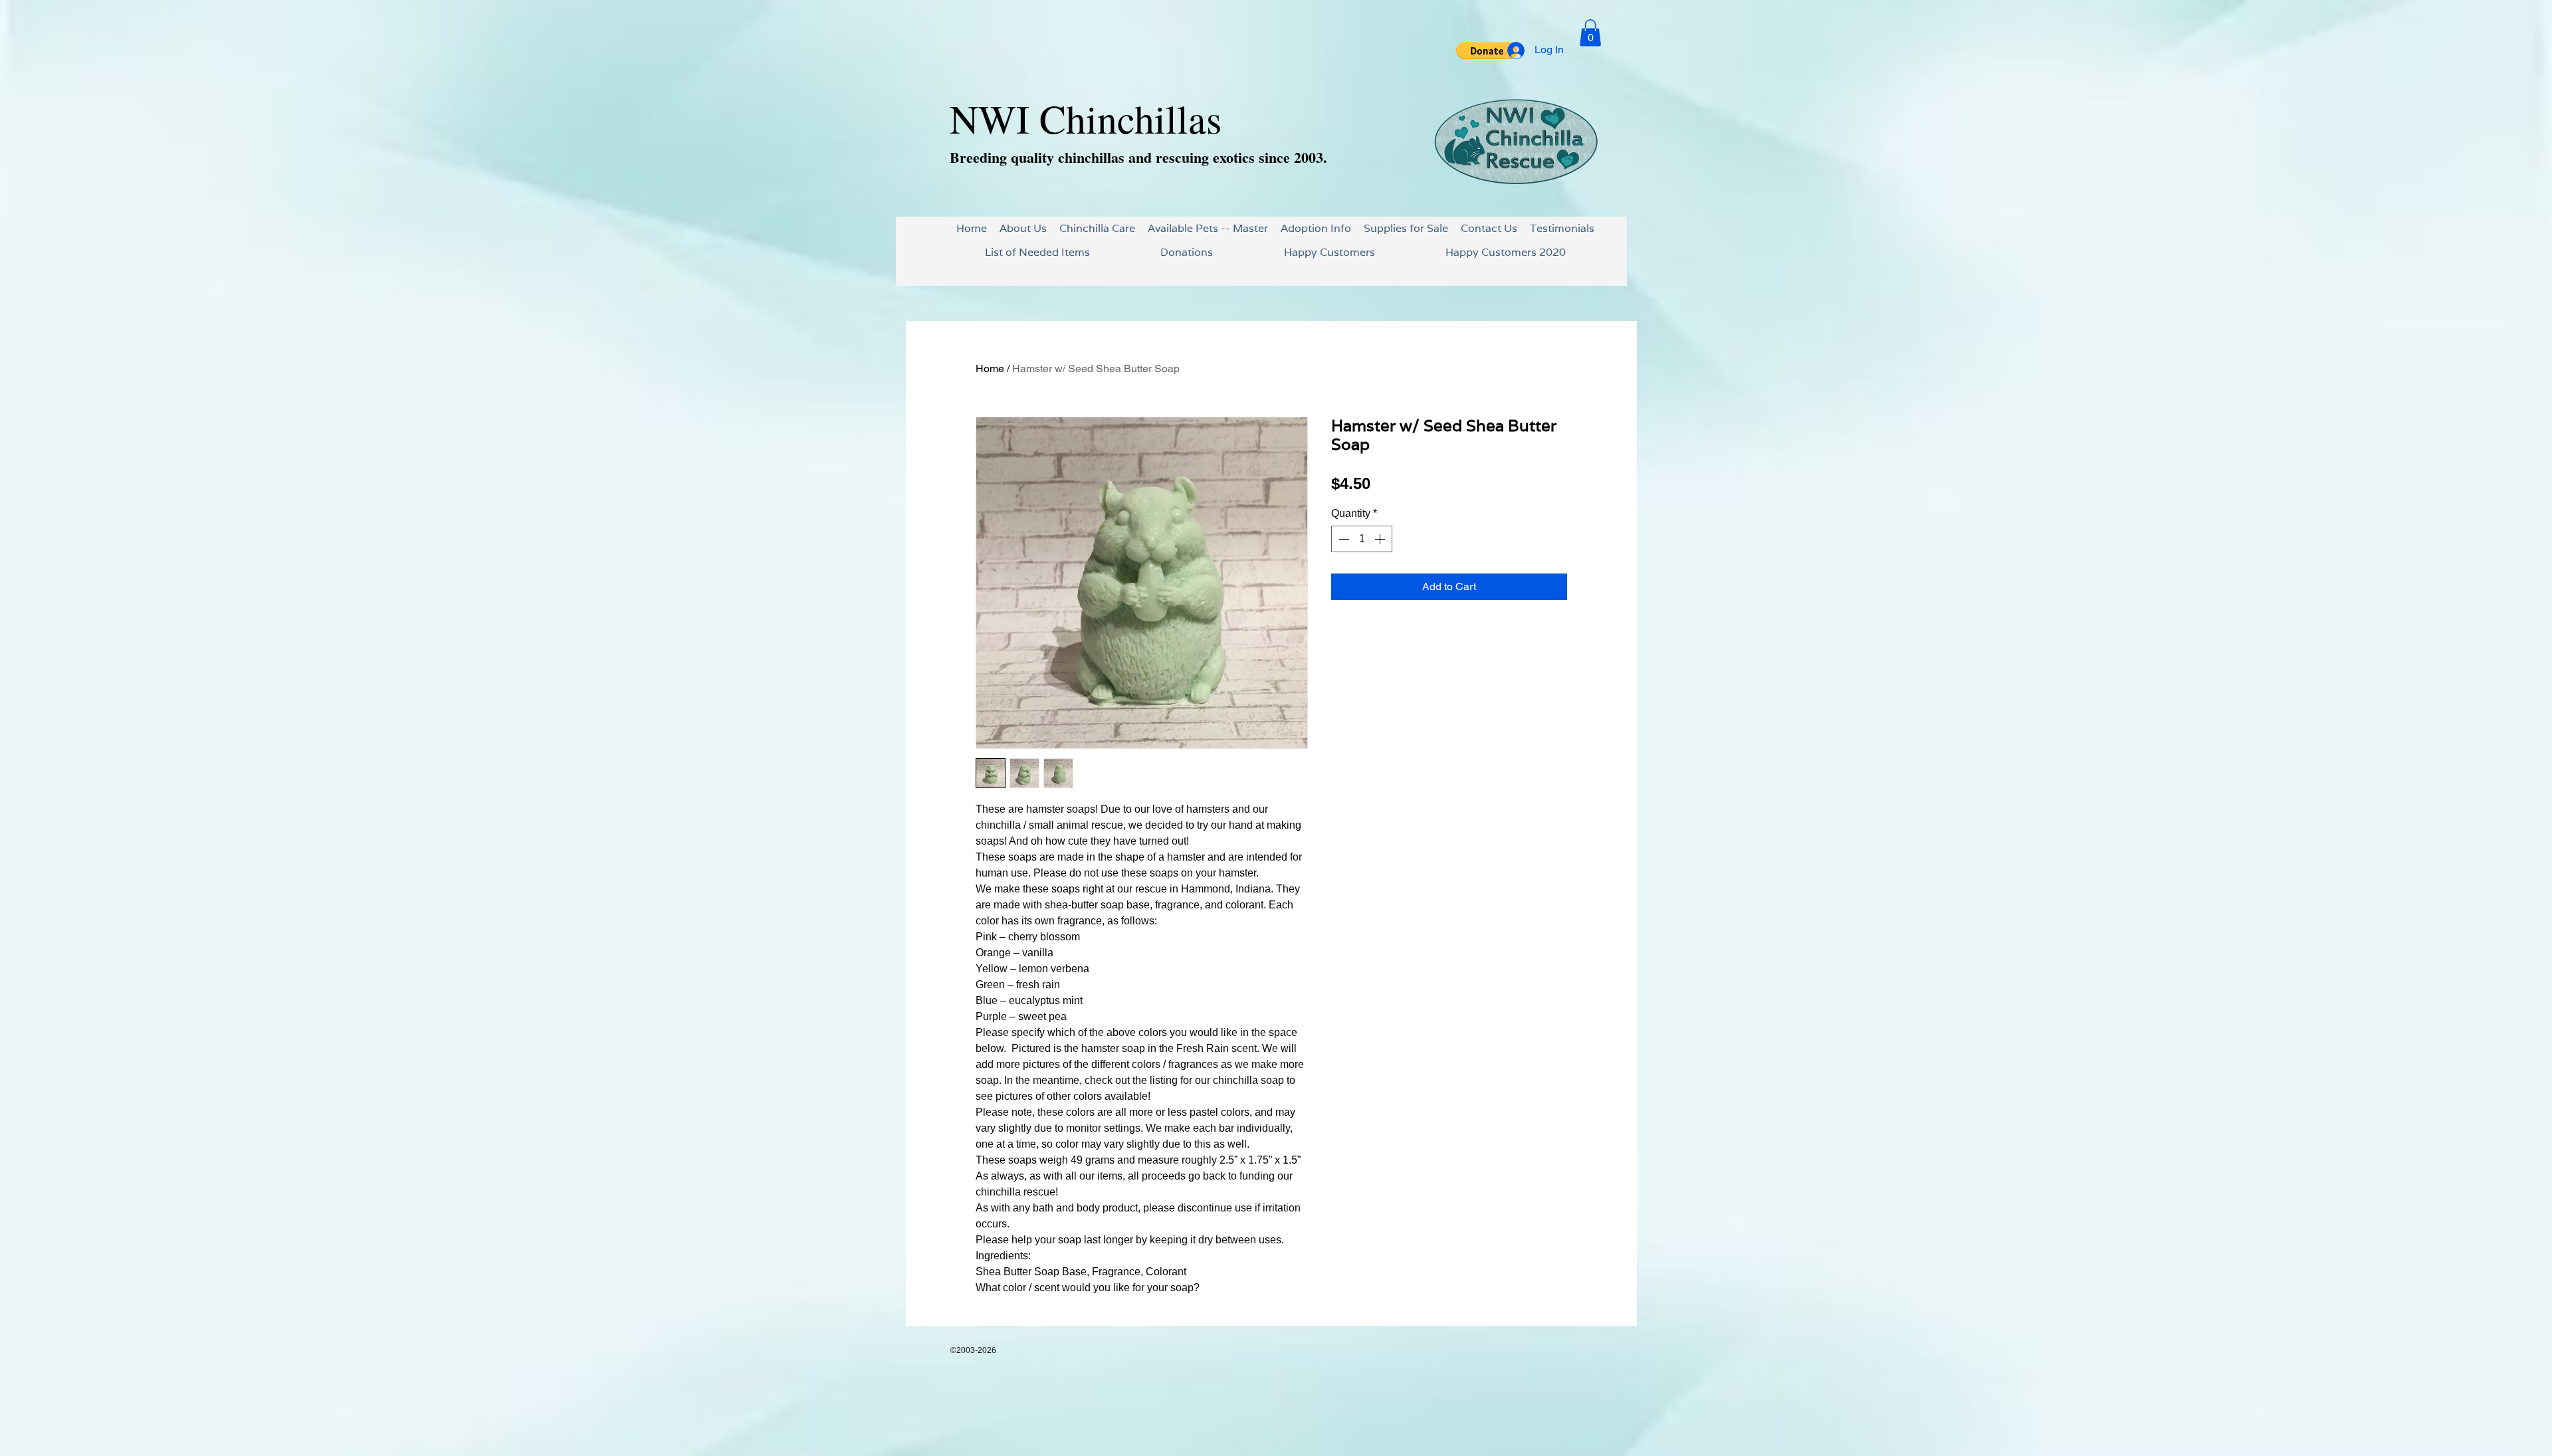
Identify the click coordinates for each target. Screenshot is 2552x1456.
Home (990, 368)
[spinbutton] (1362, 539)
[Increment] (1381, 539)
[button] (1487, 51)
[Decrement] (1342, 539)
